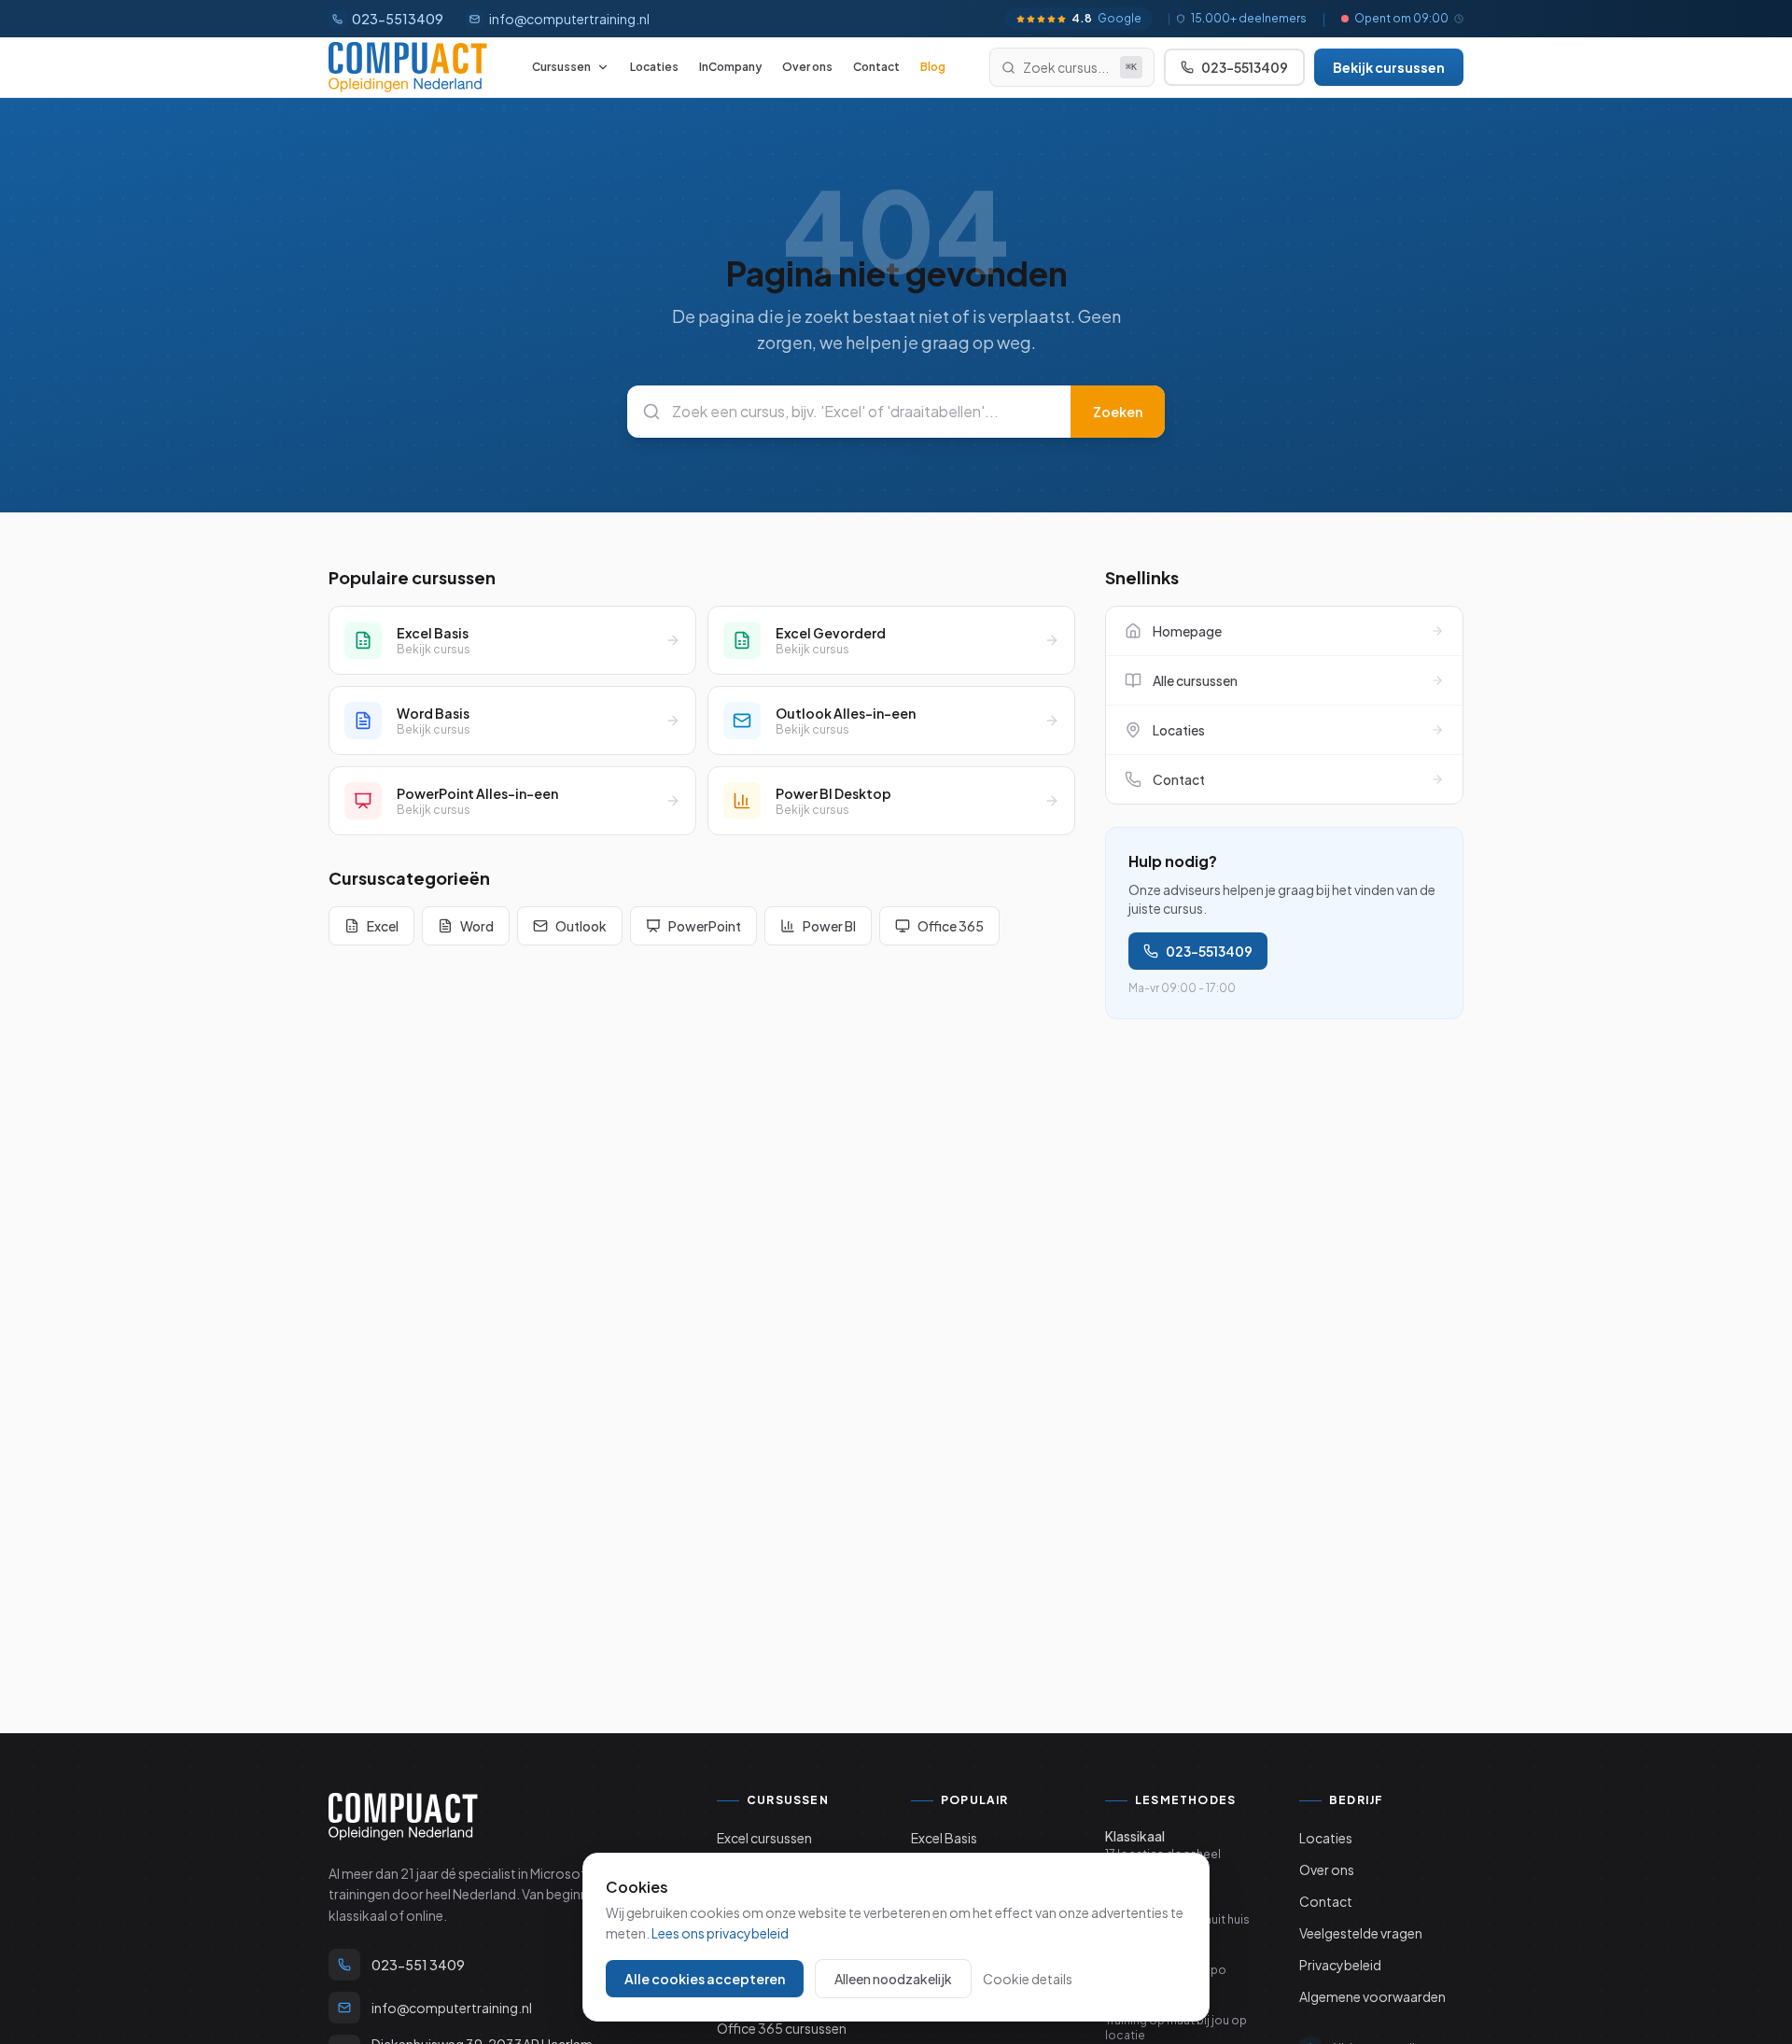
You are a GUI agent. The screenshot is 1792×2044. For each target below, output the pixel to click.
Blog (933, 67)
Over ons (807, 67)
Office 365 (951, 926)
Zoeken (1118, 412)
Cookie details (1028, 1979)
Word (477, 926)
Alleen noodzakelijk (893, 1979)
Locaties (654, 67)
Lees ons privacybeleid (720, 1933)
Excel (383, 926)
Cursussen (561, 67)
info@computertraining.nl (569, 19)
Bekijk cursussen (1389, 67)
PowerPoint (705, 926)
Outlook (581, 926)
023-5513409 (1209, 951)
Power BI (829, 926)
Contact (876, 67)
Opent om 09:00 (1401, 18)
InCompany (730, 67)
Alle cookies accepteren (705, 1979)
